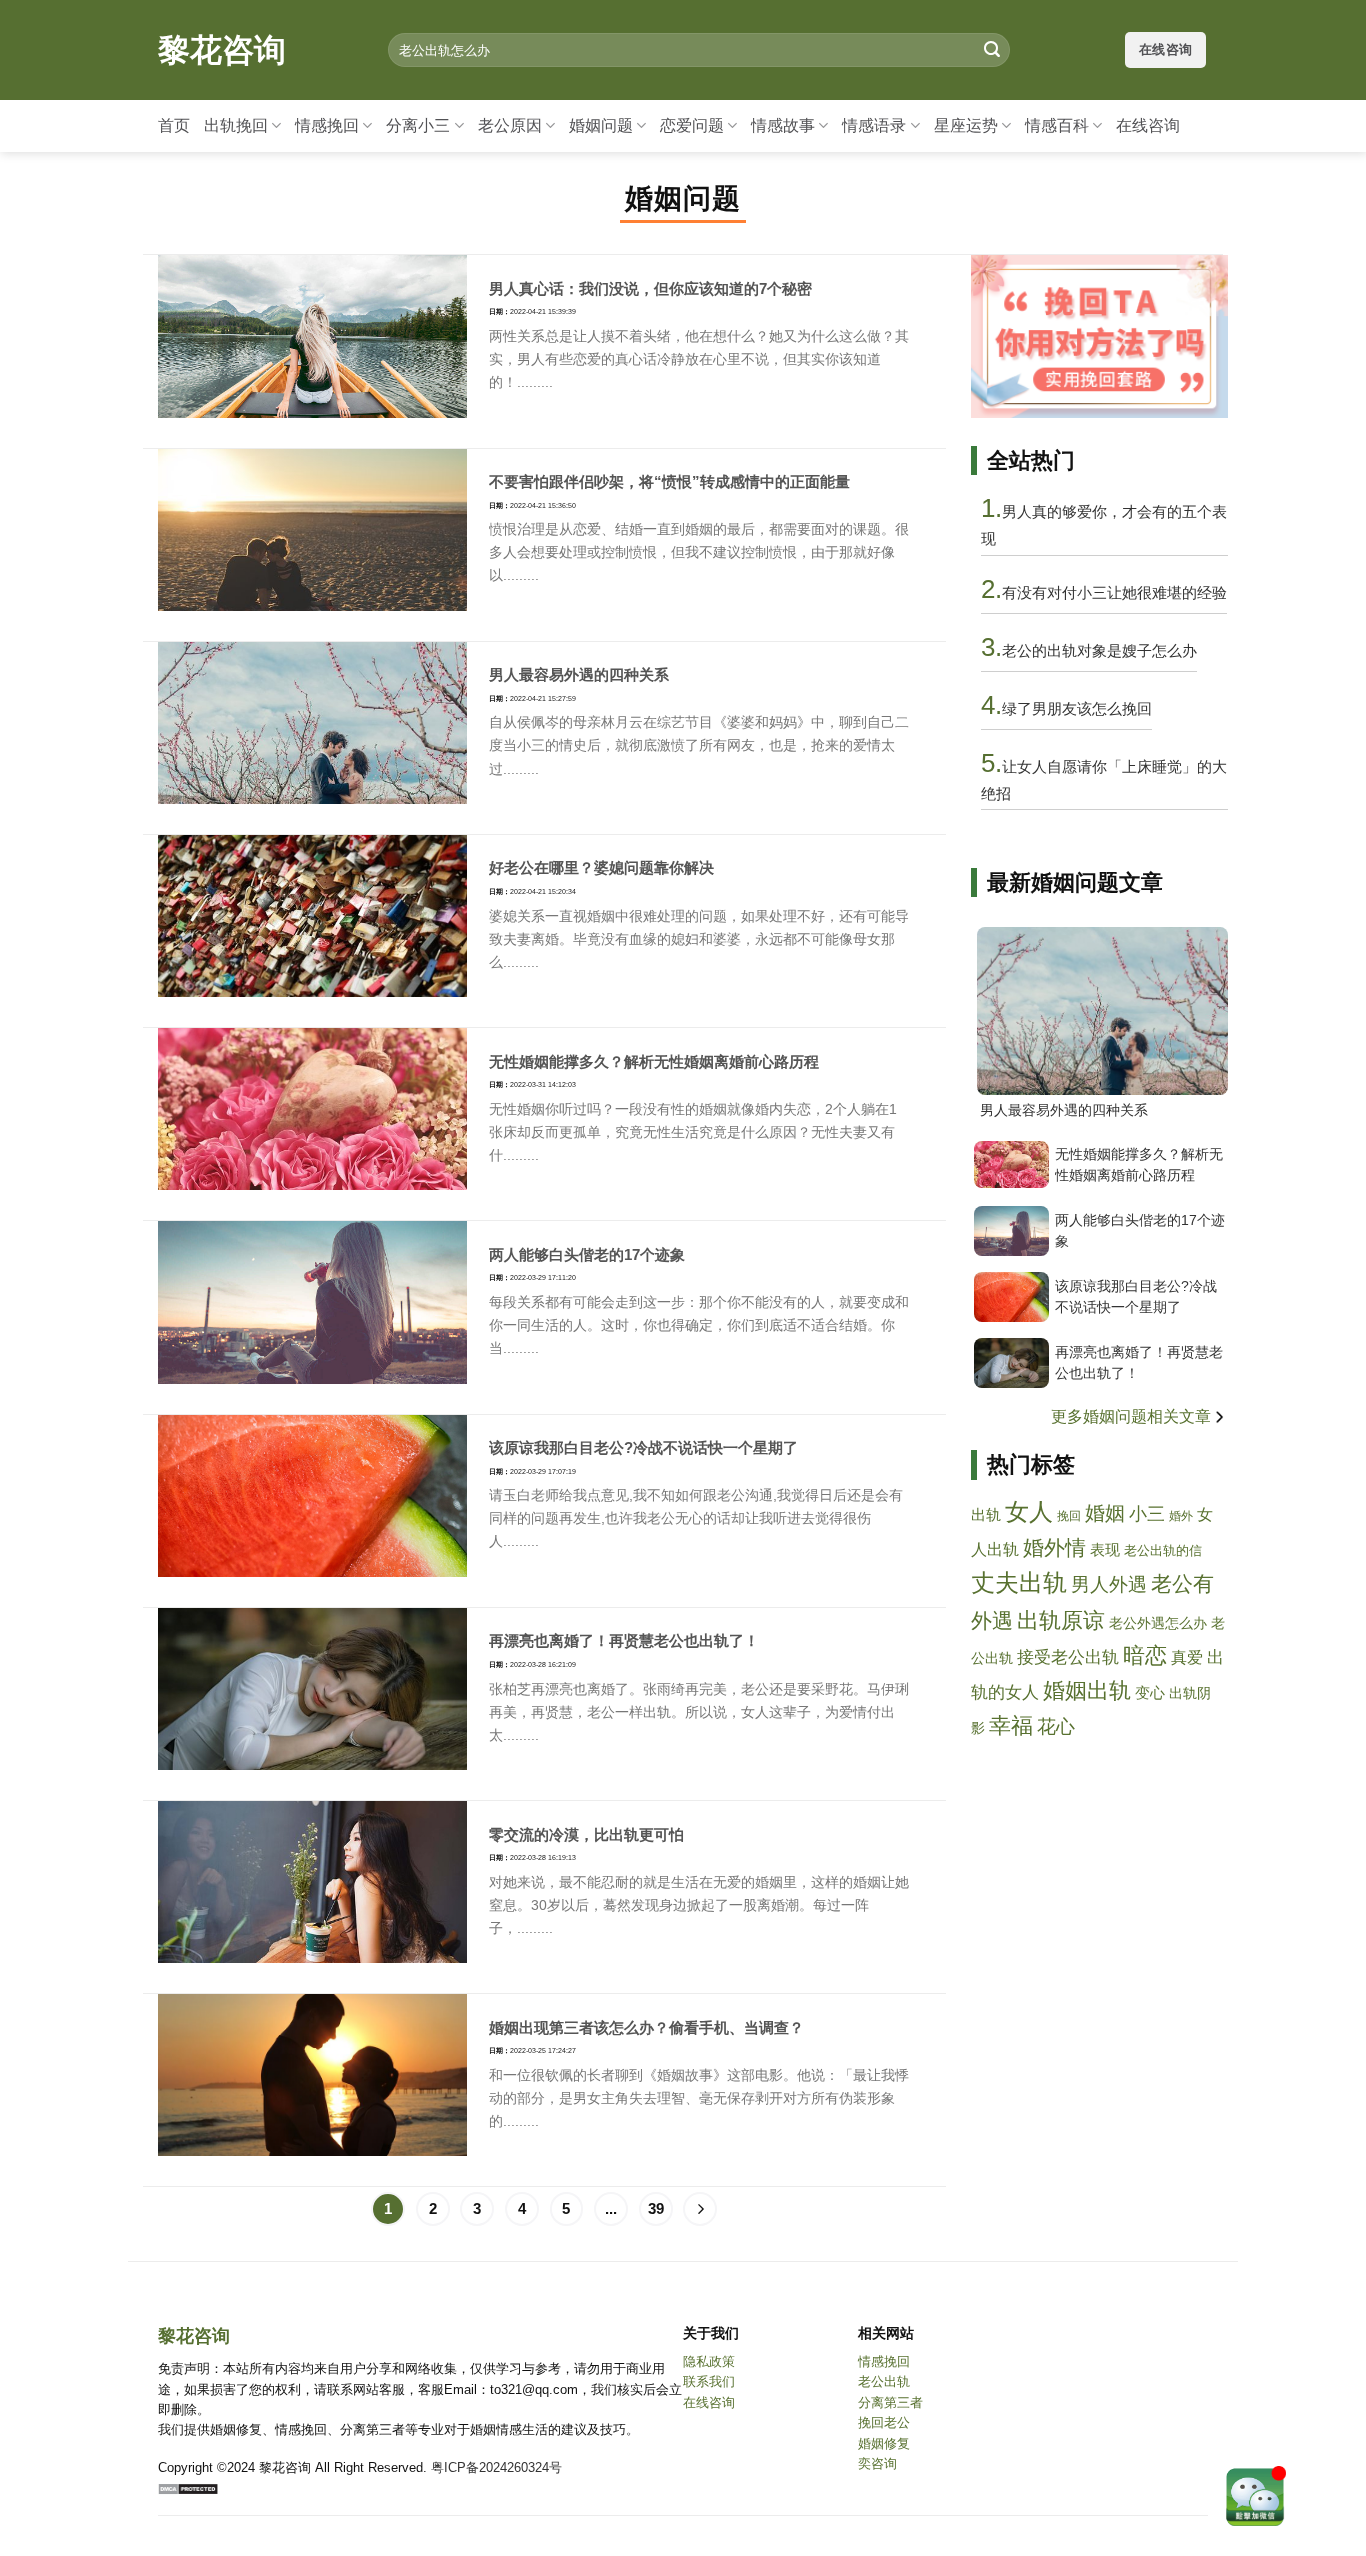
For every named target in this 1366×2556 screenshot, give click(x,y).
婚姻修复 (884, 2443)
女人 (1029, 1511)
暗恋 (1145, 1655)
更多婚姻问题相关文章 (1133, 1416)
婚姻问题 (601, 125)
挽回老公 (884, 2422)
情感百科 (1057, 125)
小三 (1147, 1514)
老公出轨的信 (1163, 1551)
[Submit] (992, 50)
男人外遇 (1109, 1584)
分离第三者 (890, 2402)
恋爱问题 (692, 125)
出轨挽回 (236, 125)
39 (656, 2208)
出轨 (986, 1515)
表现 (1105, 1549)
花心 (1056, 1726)
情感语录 (874, 125)
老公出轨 (884, 2381)
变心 (1150, 1693)
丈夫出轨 (1019, 1582)
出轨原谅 (1061, 1620)
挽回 (1069, 1516)
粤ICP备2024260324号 (496, 2467)
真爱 (1187, 1657)
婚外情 (1054, 1547)
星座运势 (966, 125)
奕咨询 (877, 2463)
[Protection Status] (188, 2487)
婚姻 (1105, 1513)
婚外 (1181, 1516)
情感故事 (783, 125)
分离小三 (418, 125)
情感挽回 (327, 125)
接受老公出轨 (1068, 1657)
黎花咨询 (222, 50)
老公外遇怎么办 (1158, 1623)
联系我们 (709, 2381)
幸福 (1011, 1725)
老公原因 (510, 125)
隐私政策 (709, 2361)
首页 (174, 125)
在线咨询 (1148, 125)
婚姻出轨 (1087, 1690)
